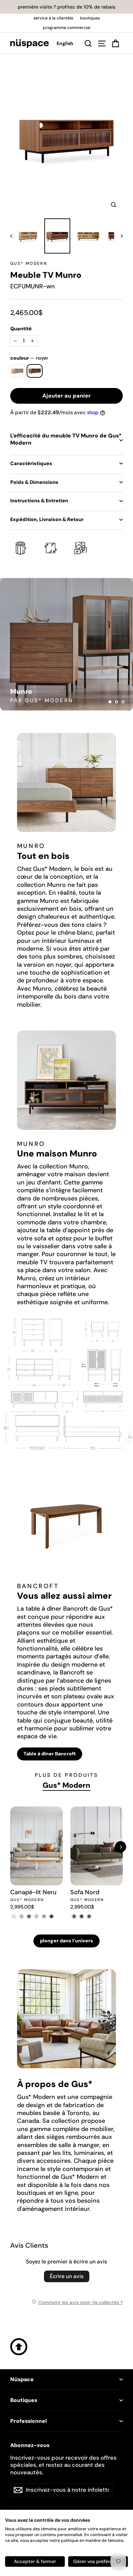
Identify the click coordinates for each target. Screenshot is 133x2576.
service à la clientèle (53, 18)
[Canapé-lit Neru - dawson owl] (44, 1916)
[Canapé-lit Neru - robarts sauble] (14, 1916)
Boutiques (24, 2400)
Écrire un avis (67, 2276)
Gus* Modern (29, 263)
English (65, 43)
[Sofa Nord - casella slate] (82, 1916)
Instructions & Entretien (39, 501)
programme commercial (67, 28)
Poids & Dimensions (34, 482)
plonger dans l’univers (66, 1941)
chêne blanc (18, 371)
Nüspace (22, 2379)
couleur (29, 358)
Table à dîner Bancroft (50, 1754)
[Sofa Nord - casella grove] (74, 1916)
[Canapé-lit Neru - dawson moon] (36, 1916)
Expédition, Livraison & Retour (47, 519)
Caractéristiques (31, 463)
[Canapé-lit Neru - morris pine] (29, 1916)
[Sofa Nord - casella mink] (89, 1916)
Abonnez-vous (30, 2445)
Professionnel (28, 2421)
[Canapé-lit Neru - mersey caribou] (21, 1916)
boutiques (90, 18)
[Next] (121, 1847)
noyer (35, 371)
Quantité (21, 329)
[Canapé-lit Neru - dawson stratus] (51, 1916)
